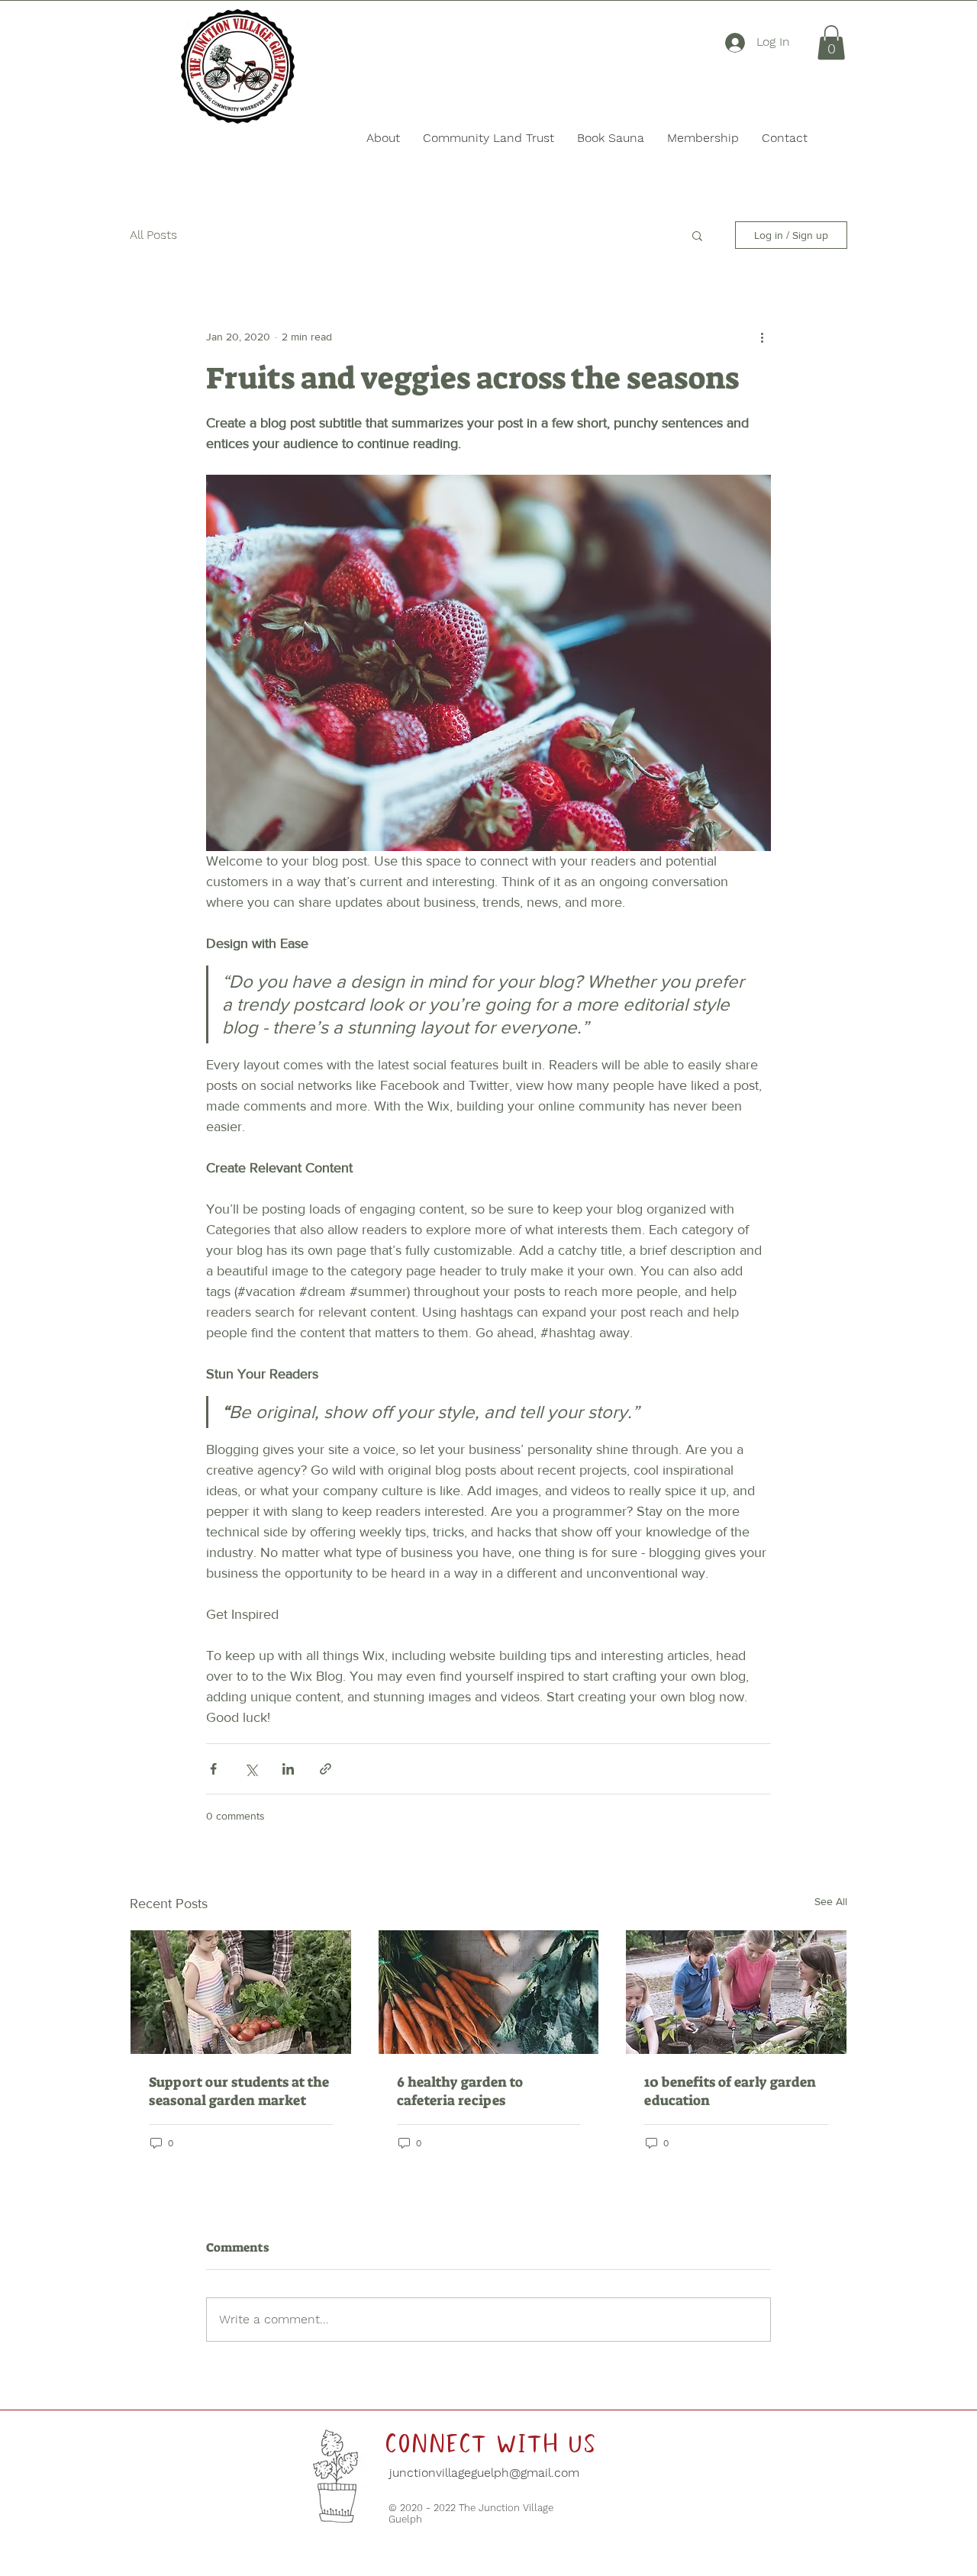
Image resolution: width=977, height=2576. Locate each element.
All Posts (153, 235)
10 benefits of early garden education (730, 2091)
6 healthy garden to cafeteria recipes (460, 2091)
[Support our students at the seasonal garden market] (241, 1992)
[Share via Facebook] (213, 1769)
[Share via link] (326, 1769)
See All (831, 1901)
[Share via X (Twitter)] (251, 1769)
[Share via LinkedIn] (288, 1769)
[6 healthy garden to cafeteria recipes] (489, 1992)
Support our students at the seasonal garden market (239, 2091)
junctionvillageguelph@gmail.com (482, 2473)
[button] (831, 42)
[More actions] (762, 337)
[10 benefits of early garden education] (736, 1992)
